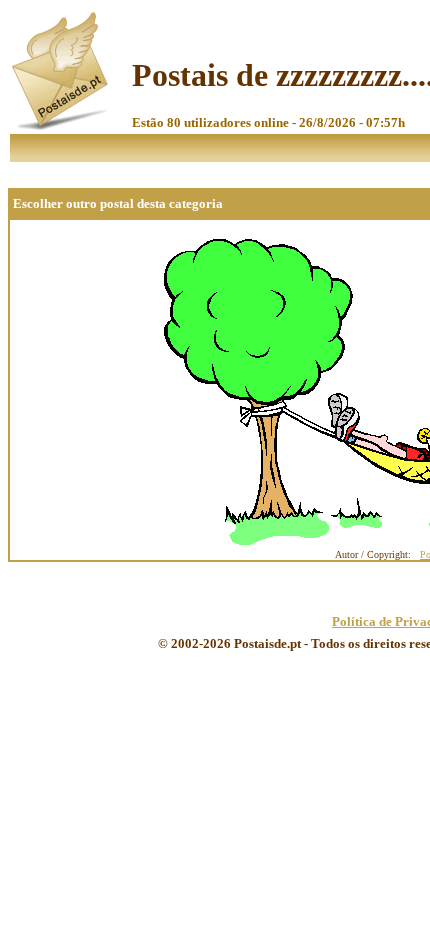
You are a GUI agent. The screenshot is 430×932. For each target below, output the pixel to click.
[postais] (61, 125)
